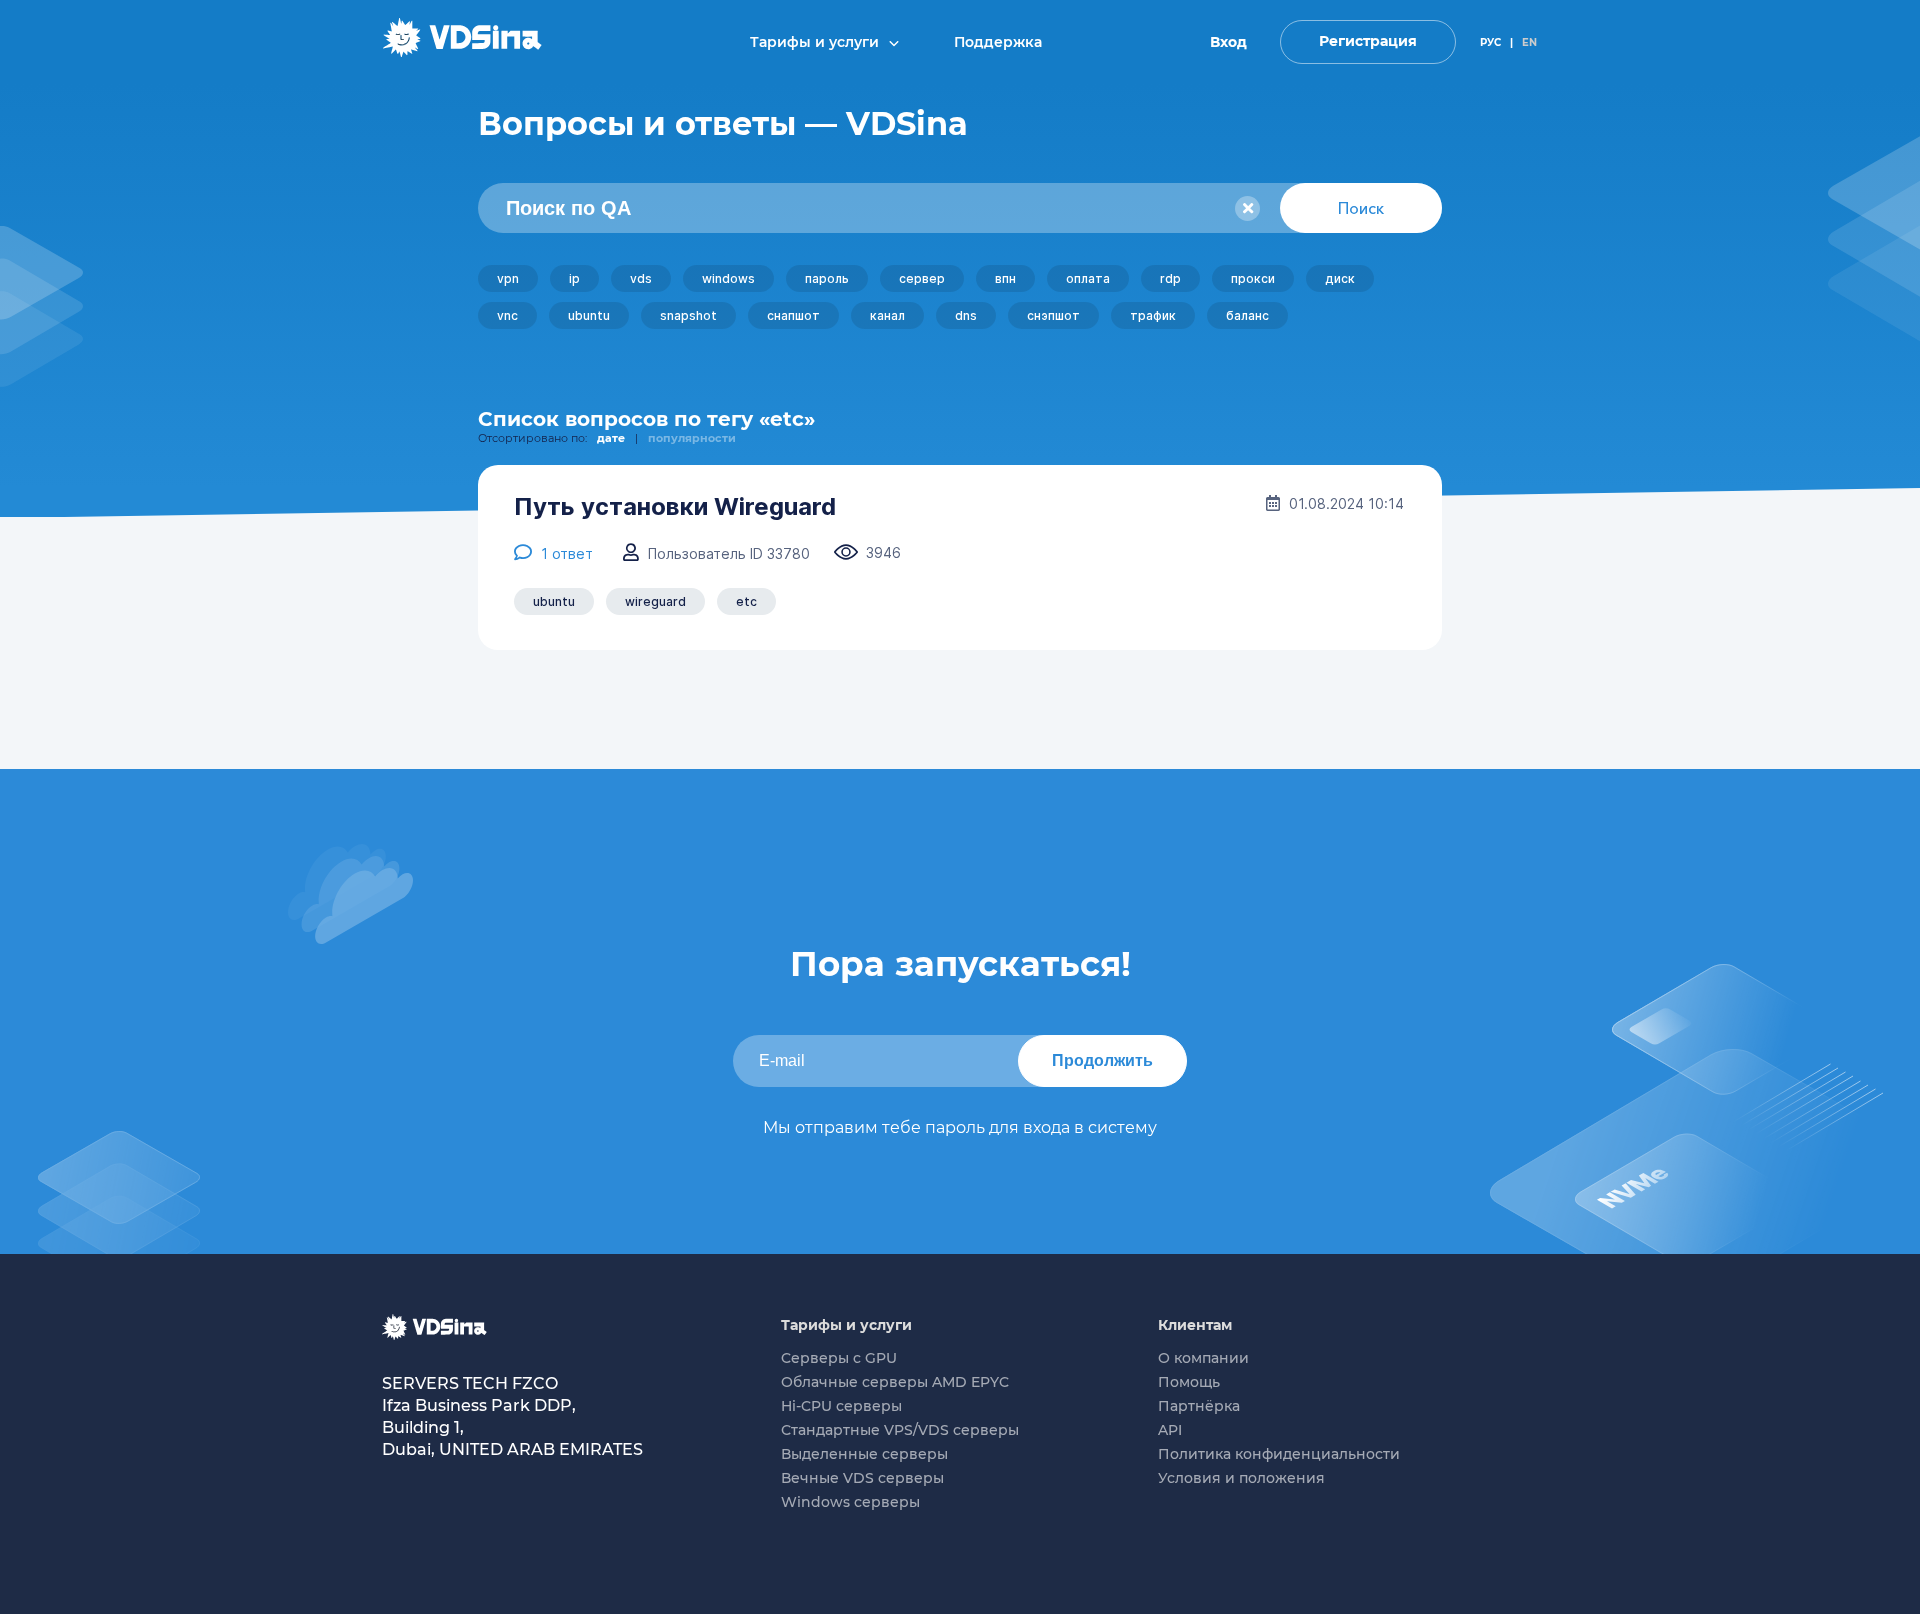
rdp (1170, 278)
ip (574, 278)
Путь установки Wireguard (675, 507)
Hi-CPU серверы (841, 1406)
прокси (1253, 278)
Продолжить (1102, 1060)
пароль (827, 278)
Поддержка (998, 42)
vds (641, 278)
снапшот (793, 315)
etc (746, 601)
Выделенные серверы (864, 1454)
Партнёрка (1199, 1406)
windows (728, 278)
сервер (922, 278)
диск (1340, 278)
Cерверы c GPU (839, 1358)
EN (1529, 42)
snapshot (688, 315)
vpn (508, 278)
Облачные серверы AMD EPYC (895, 1382)
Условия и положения (1241, 1478)
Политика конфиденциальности (1279, 1454)
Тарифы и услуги (816, 42)
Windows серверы (850, 1502)
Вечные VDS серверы (862, 1478)
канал (887, 315)
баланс (1247, 315)
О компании (1203, 1358)
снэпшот (1053, 315)
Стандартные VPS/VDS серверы (900, 1430)
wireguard (655, 601)
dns (966, 315)
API (1170, 1430)
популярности (692, 438)
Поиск (1361, 208)
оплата (1088, 278)
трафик (1153, 315)
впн (1005, 278)
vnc (507, 315)
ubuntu (589, 315)
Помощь (1189, 1382)
